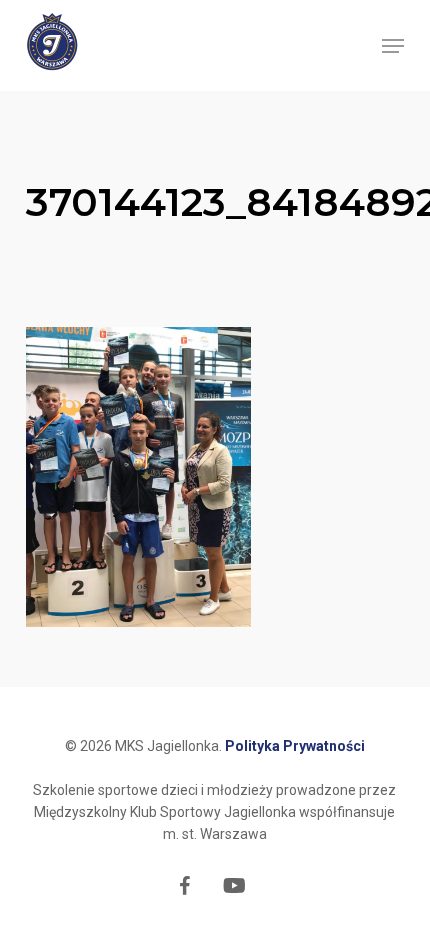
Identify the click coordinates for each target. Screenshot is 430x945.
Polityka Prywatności (295, 746)
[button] (393, 46)
